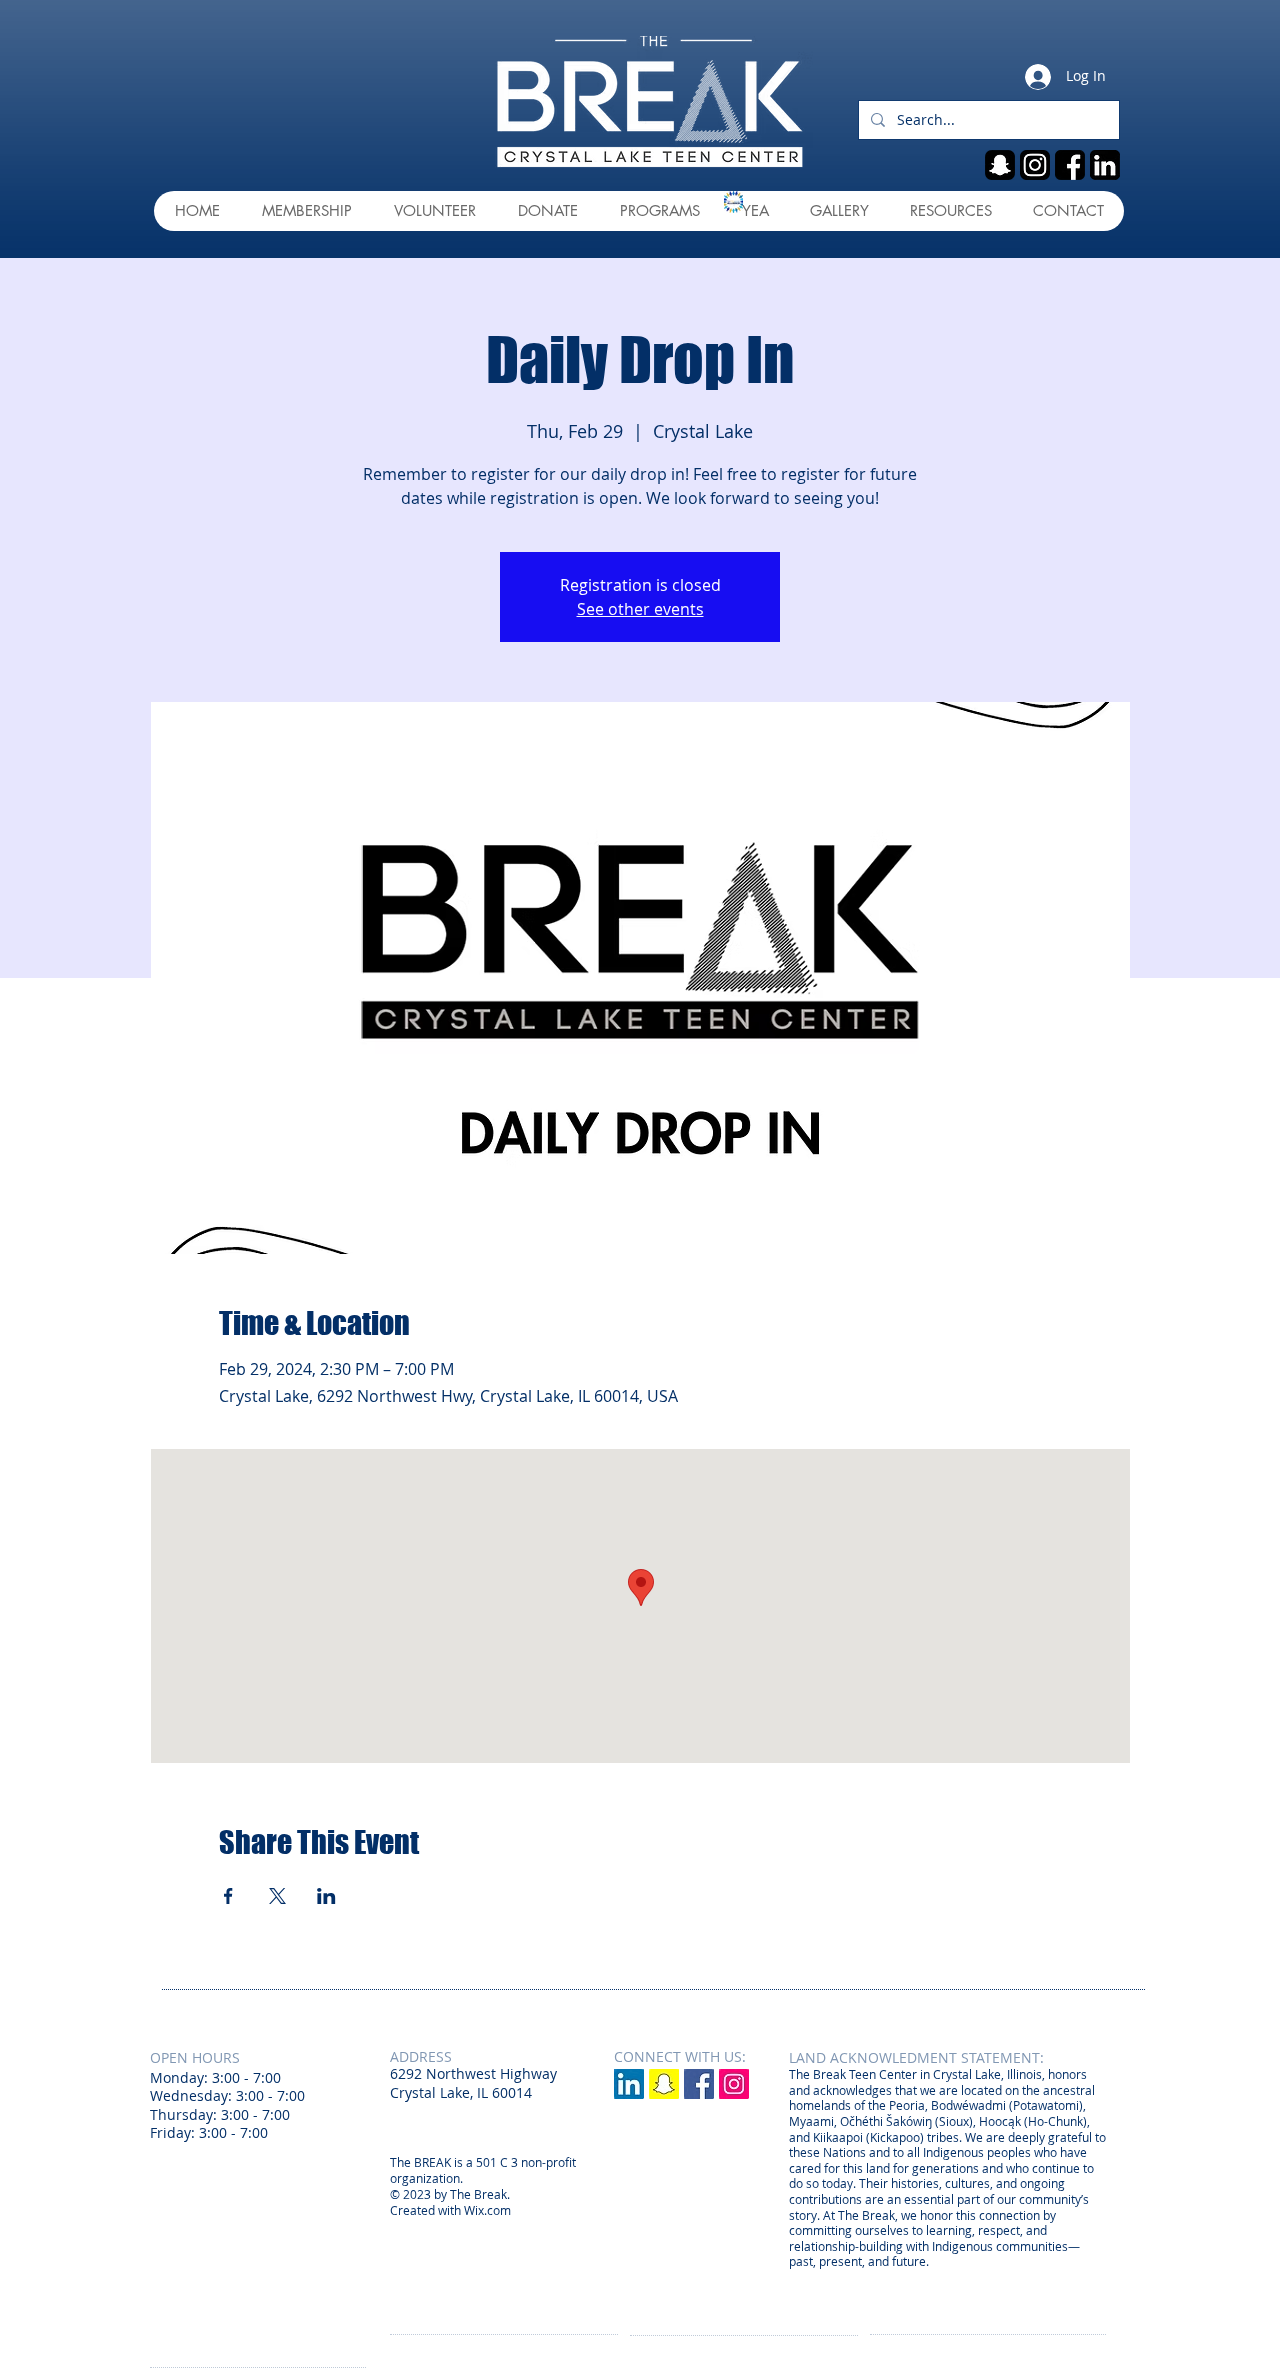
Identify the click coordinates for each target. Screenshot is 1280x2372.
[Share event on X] (277, 1896)
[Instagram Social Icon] (734, 2084)
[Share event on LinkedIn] (326, 1896)
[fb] (1070, 165)
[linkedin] (1105, 165)
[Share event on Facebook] (228, 1896)
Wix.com (487, 2210)
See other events (640, 609)
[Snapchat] (664, 2084)
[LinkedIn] (629, 2084)
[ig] (1035, 165)
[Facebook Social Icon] (699, 2084)
